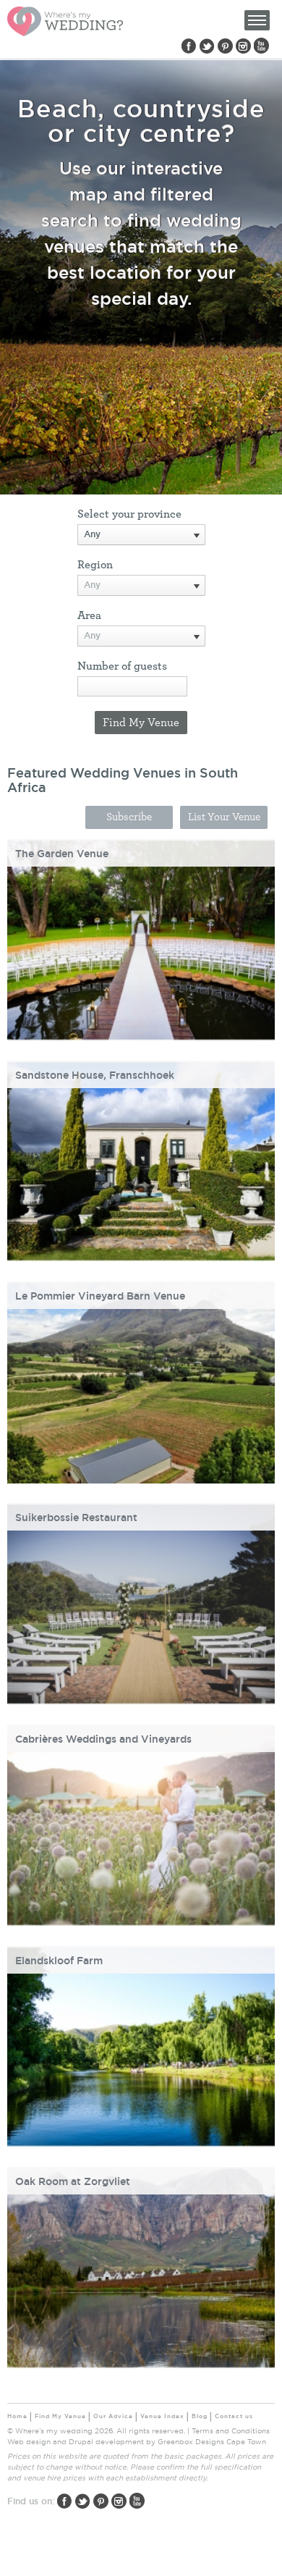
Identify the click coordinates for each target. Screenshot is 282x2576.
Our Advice (113, 2416)
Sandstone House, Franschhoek (95, 1075)
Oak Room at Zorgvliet (73, 2181)
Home (17, 2416)
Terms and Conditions (231, 2431)
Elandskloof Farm (59, 1961)
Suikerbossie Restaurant (76, 1518)
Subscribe (129, 817)
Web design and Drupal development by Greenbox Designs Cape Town (137, 2442)
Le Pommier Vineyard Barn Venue (100, 1296)
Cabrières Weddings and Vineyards (103, 1739)
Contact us (234, 2416)
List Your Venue (224, 817)
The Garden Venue (62, 854)
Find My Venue (60, 2416)
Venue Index (162, 2416)
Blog (200, 2416)
